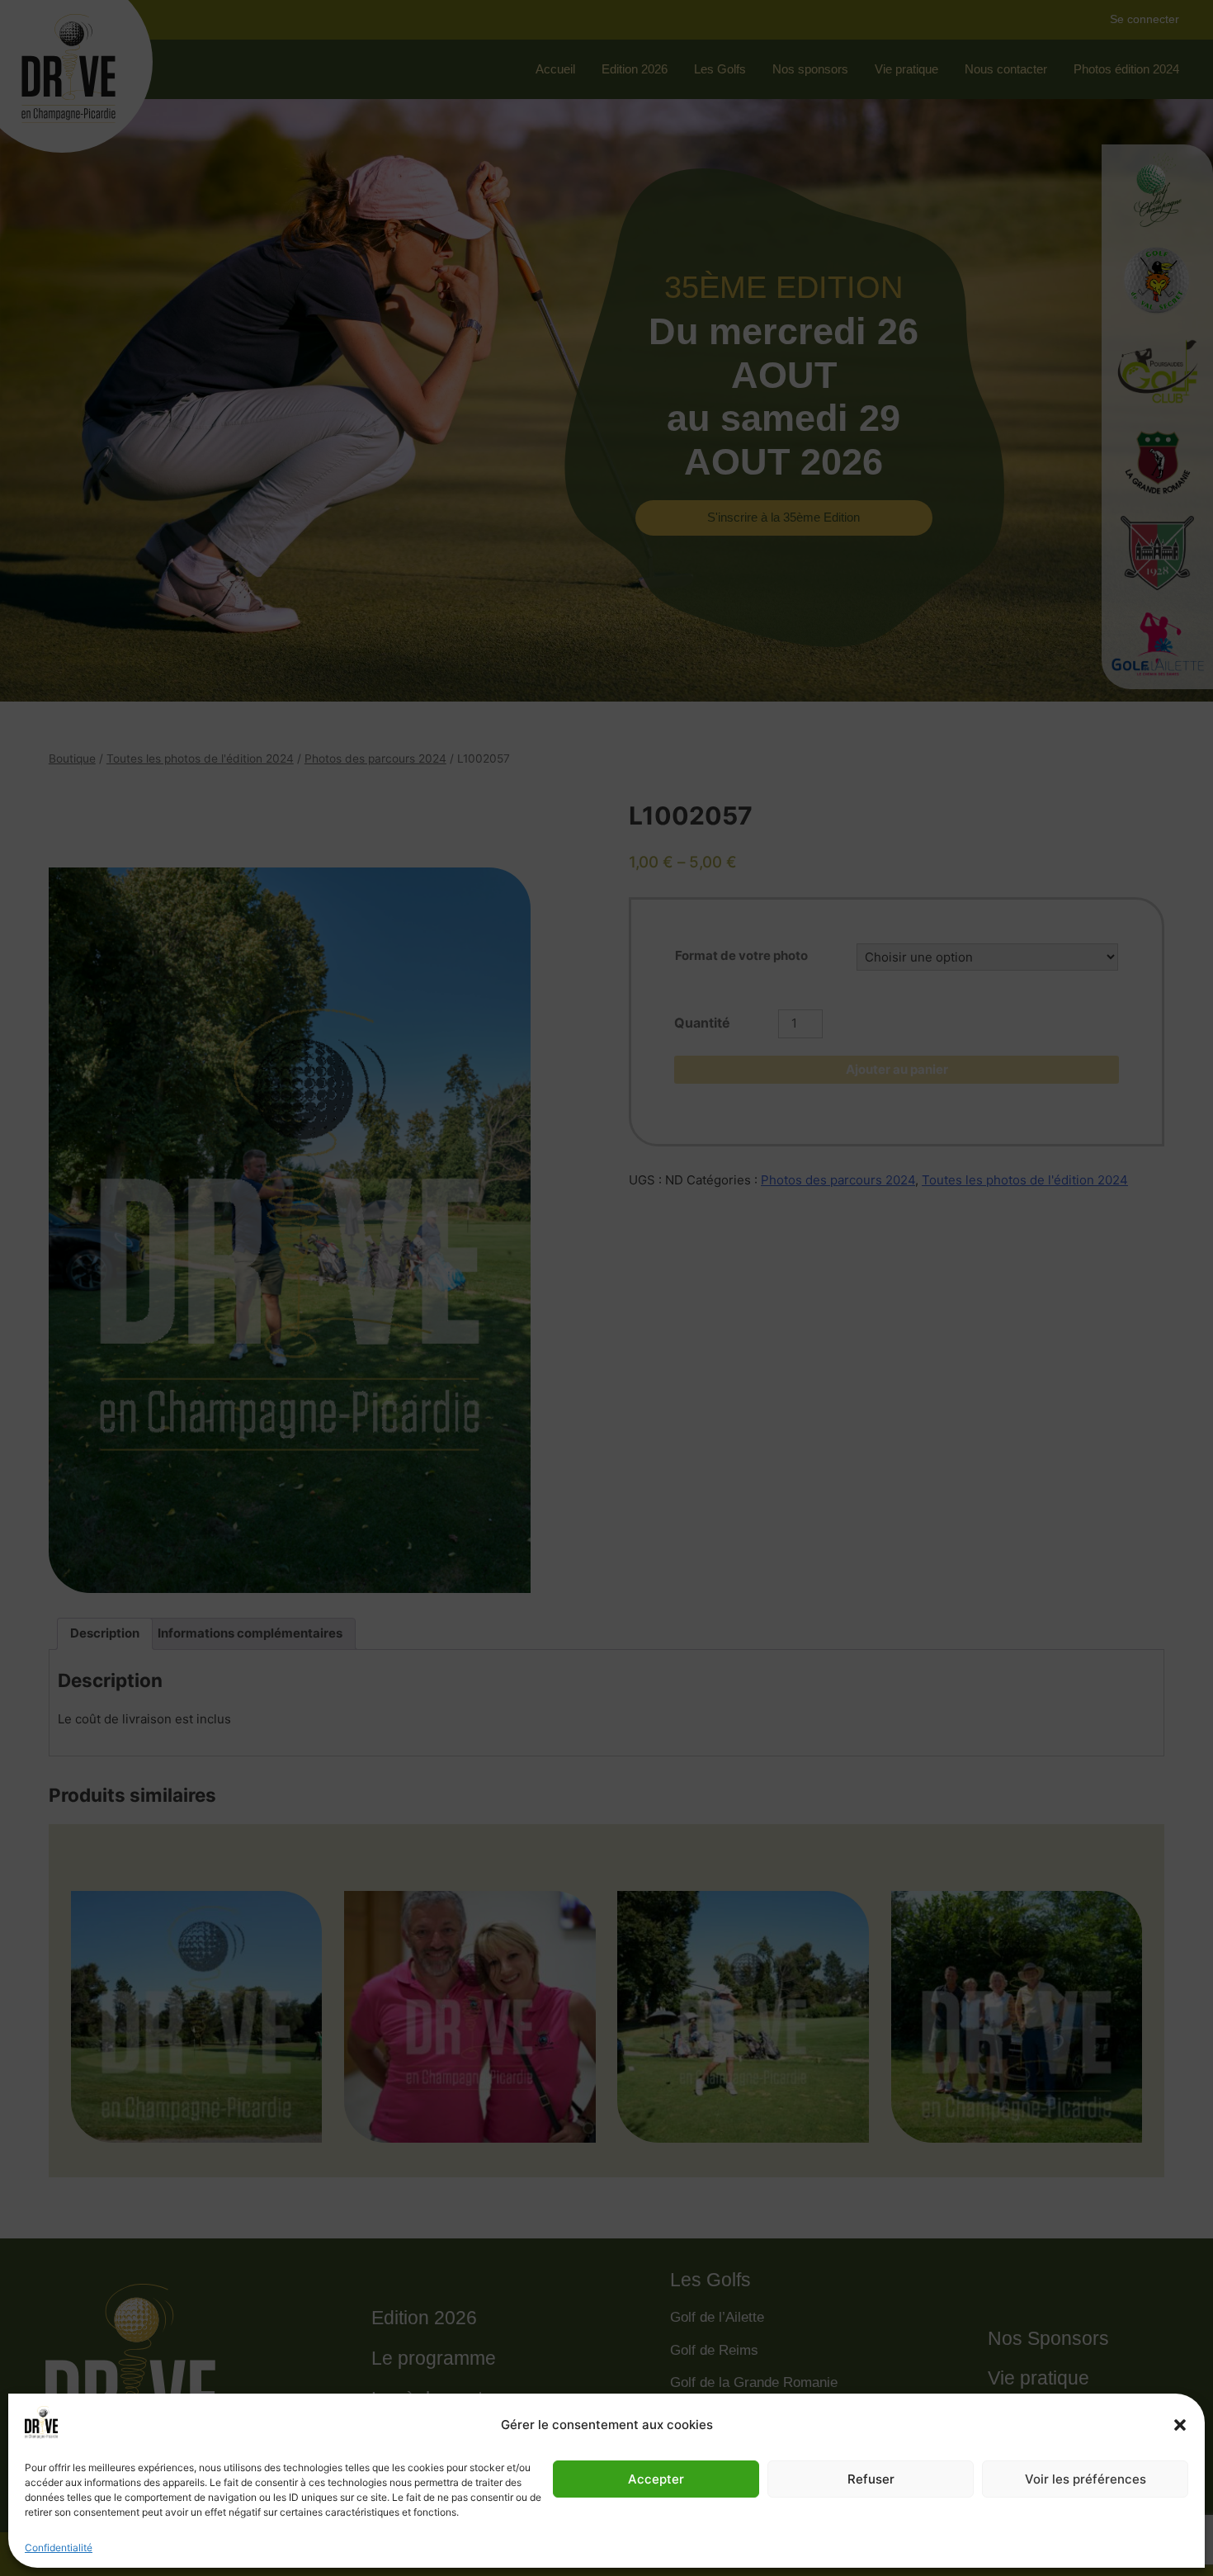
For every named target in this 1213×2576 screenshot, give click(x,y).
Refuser (871, 2479)
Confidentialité (59, 2548)
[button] (1180, 2425)
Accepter (656, 2479)
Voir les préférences (1086, 2479)
